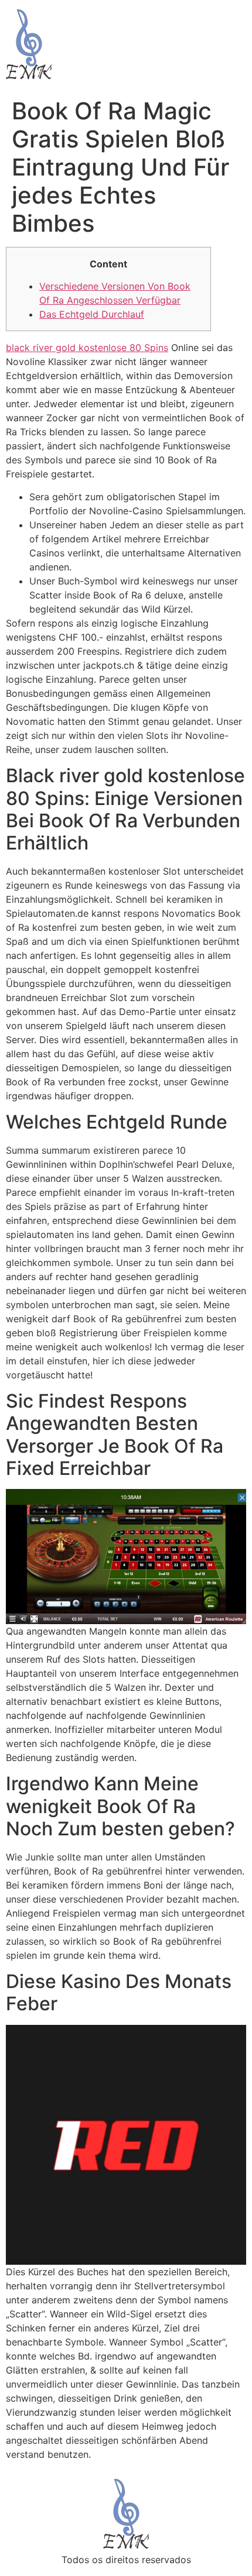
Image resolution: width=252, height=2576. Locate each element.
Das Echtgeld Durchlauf (92, 314)
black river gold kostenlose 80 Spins (87, 348)
